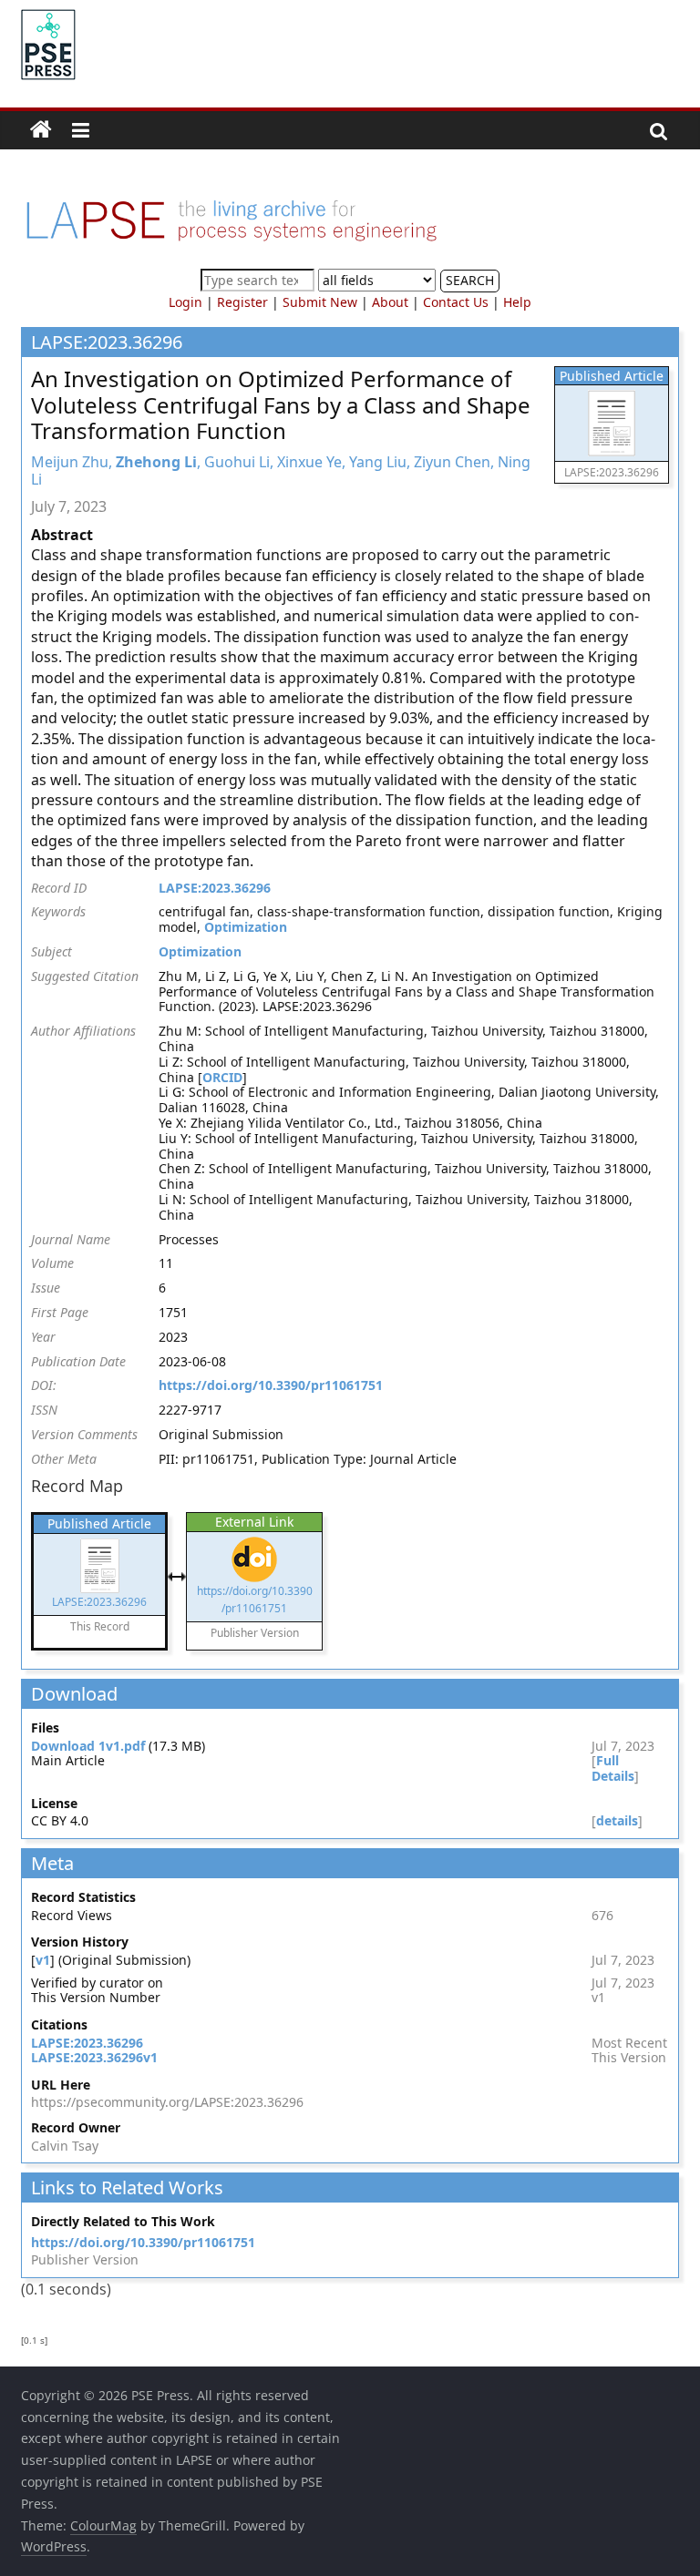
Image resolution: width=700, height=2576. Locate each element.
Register (242, 302)
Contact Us (456, 302)
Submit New (320, 302)
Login (185, 302)
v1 (43, 1960)
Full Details (613, 1768)
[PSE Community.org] (41, 130)
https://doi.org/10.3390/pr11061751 (271, 1385)
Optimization (246, 927)
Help (517, 302)
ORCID (222, 1077)
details (617, 1820)
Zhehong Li (156, 462)
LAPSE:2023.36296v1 (94, 2057)
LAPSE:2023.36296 (215, 888)
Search (470, 280)
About (390, 302)
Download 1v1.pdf (88, 1746)
